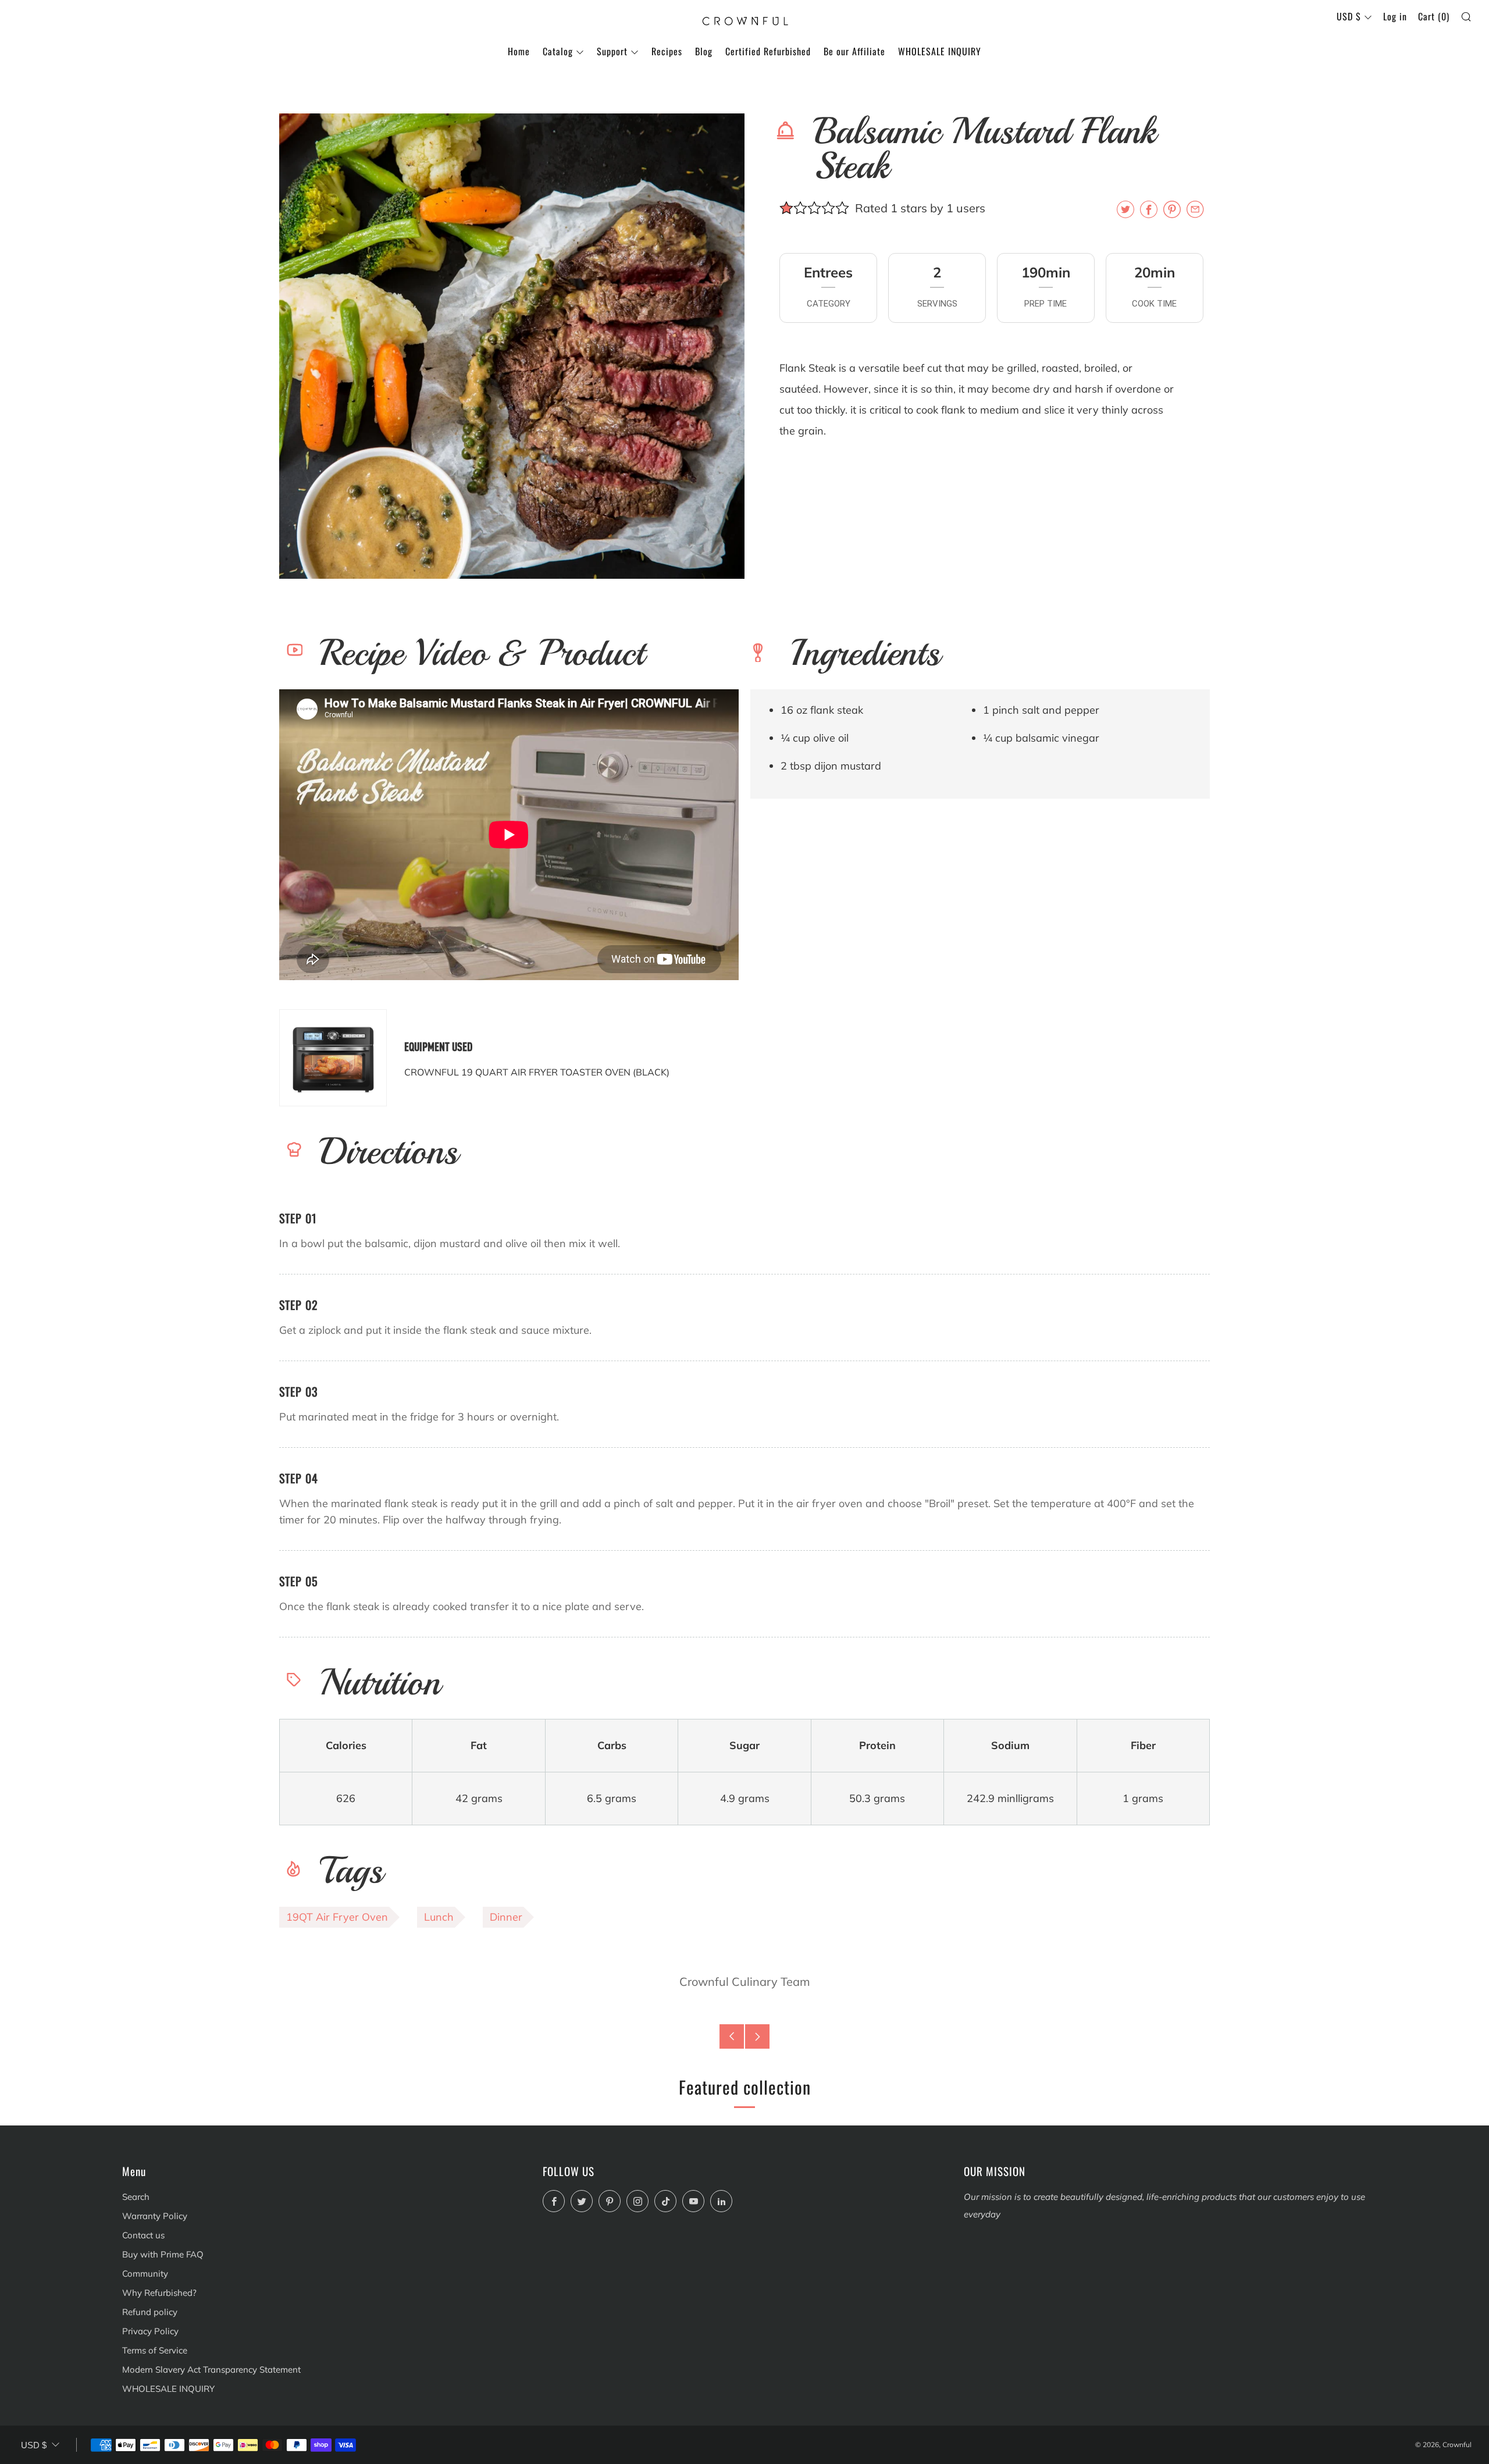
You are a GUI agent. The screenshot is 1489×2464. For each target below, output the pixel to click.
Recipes (667, 51)
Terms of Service (155, 2350)
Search (136, 2197)
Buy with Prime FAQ (163, 2254)
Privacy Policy (150, 2331)
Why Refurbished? (159, 2293)
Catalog (558, 51)
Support (612, 51)
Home (519, 51)
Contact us (143, 2235)
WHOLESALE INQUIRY (940, 51)
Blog (704, 51)
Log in (1395, 16)
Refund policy (150, 2312)
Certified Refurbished (768, 51)
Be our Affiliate (854, 51)
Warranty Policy (155, 2216)
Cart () (1434, 16)
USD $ (1349, 16)
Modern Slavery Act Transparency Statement (211, 2369)
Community (145, 2273)
